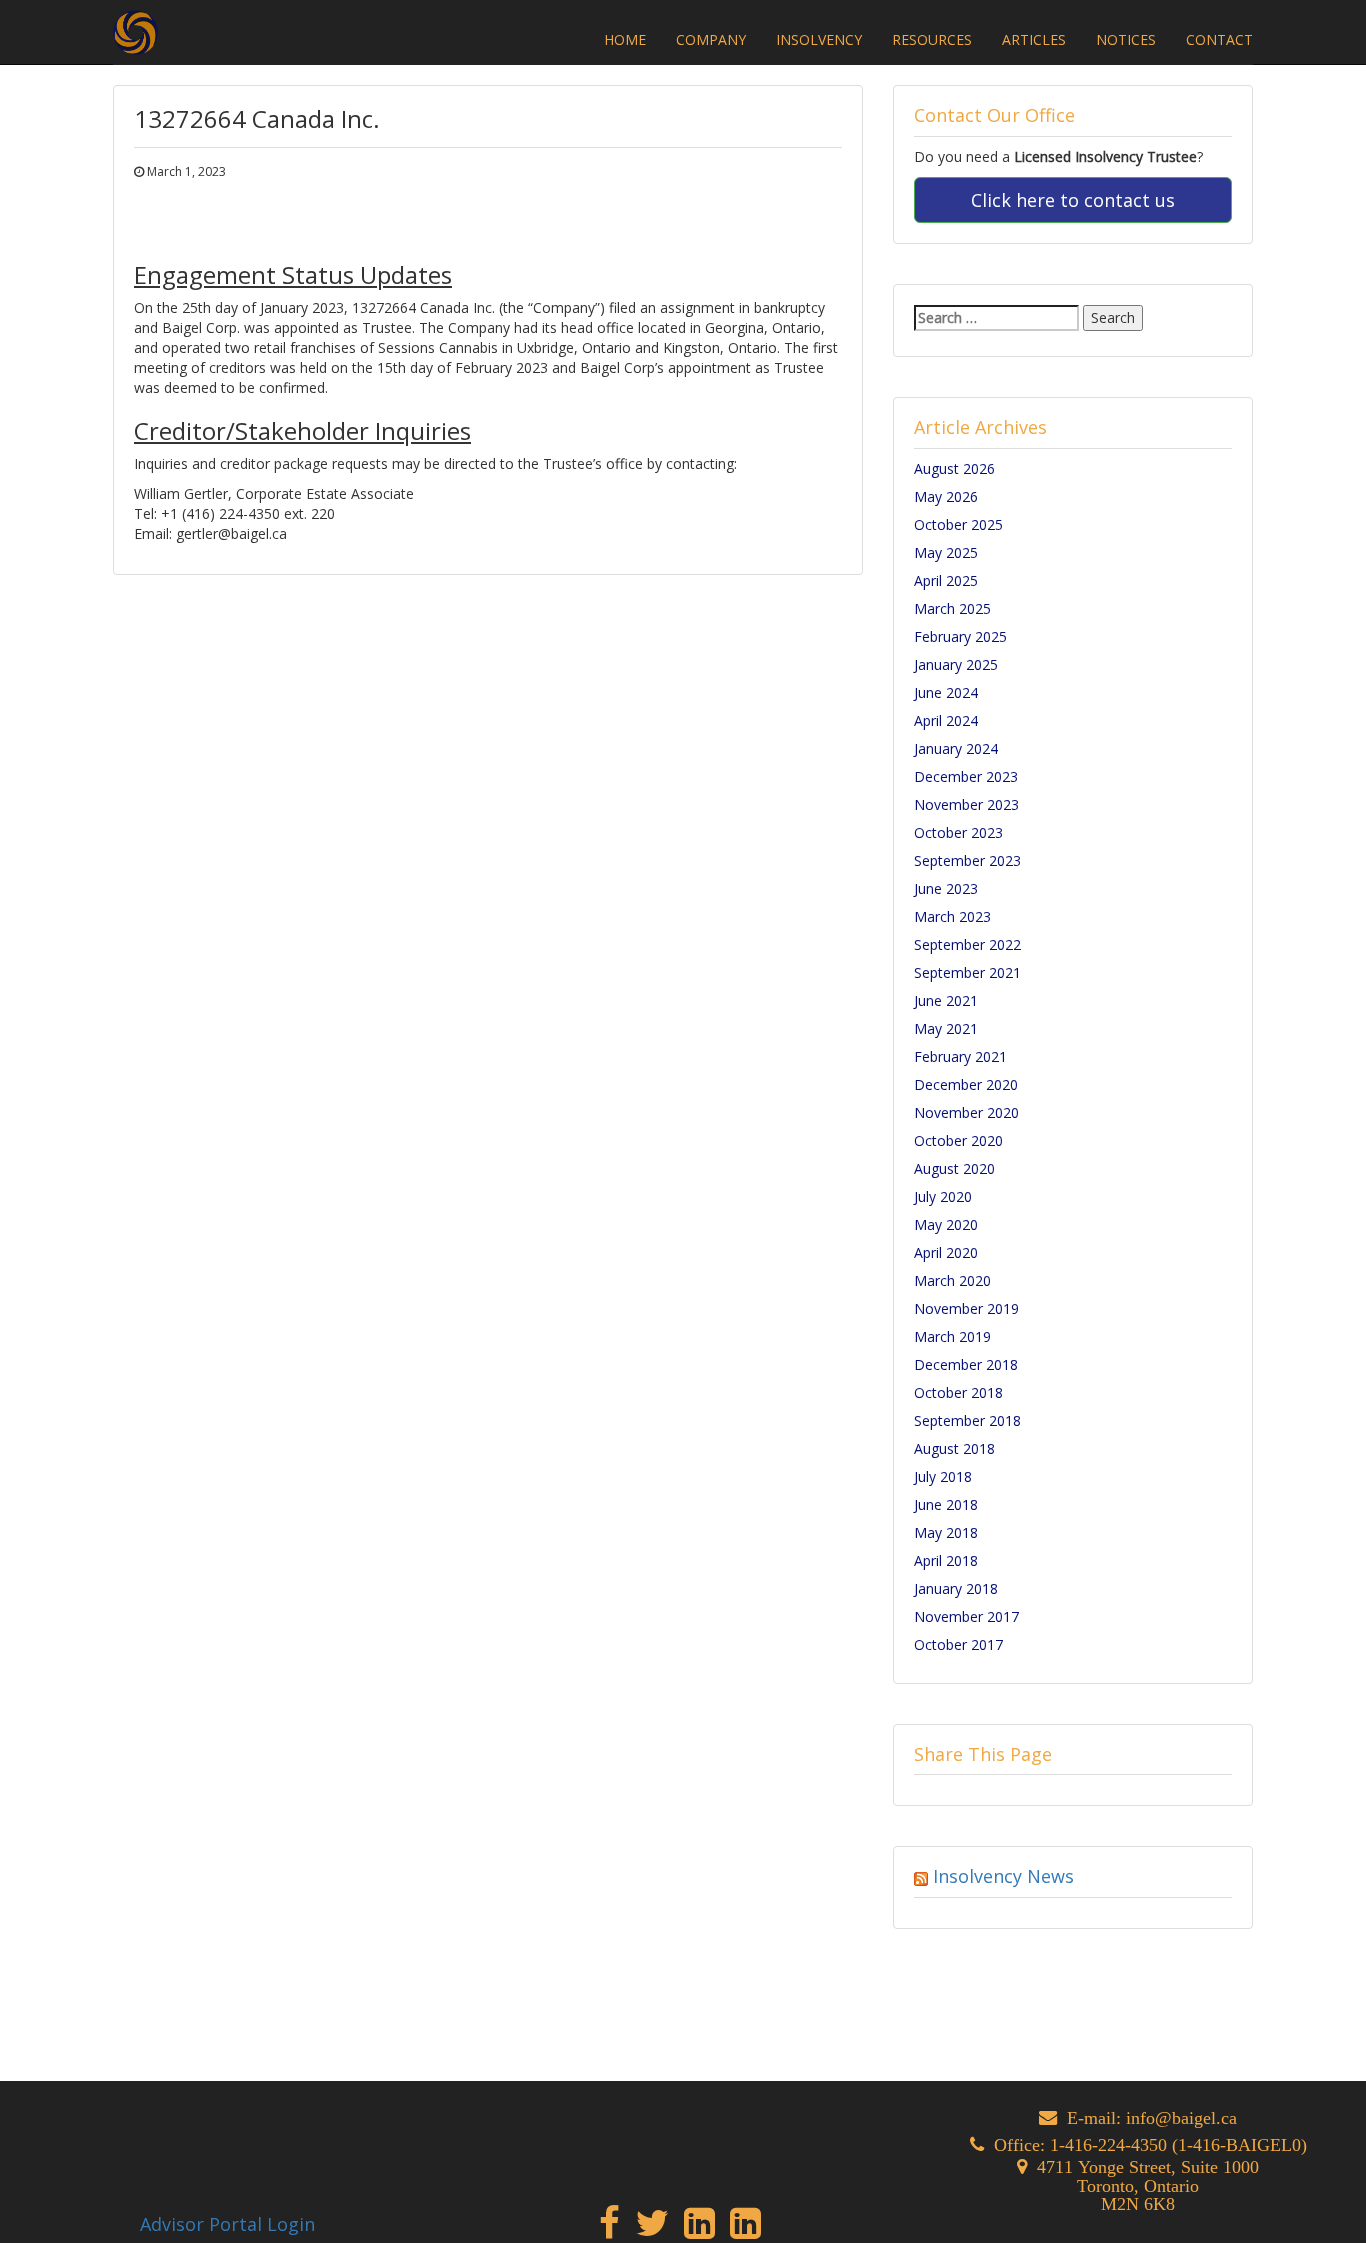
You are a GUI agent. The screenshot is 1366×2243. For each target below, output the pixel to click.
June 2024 (946, 692)
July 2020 (943, 1196)
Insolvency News (1003, 1876)
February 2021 (960, 1056)
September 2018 (967, 1420)
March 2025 (952, 608)
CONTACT (1219, 39)
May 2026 (946, 496)
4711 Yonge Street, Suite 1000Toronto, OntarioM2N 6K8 (1148, 2184)
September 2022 (967, 944)
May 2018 (946, 1532)
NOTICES (1126, 39)
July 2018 (943, 1476)
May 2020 (946, 1224)
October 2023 (958, 832)
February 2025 (960, 636)
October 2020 (958, 1140)
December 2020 (966, 1084)
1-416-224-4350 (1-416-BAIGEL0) (1178, 2144)
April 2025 (946, 580)
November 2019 (966, 1308)
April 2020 (946, 1252)
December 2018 (966, 1364)
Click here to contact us (1073, 200)
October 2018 (958, 1392)
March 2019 (952, 1336)
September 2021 (967, 972)
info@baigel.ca (1181, 2117)
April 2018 (946, 1560)
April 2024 (946, 720)
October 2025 (958, 524)
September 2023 (967, 860)
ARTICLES (1034, 39)
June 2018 (946, 1504)
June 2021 (946, 1000)
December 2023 (966, 776)
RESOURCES (932, 39)
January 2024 (956, 748)
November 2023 (966, 804)
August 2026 (954, 468)
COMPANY (711, 39)
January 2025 (956, 664)
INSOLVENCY (819, 39)
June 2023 (946, 888)
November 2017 (966, 1616)
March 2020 (952, 1280)
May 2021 (946, 1028)
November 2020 (966, 1112)
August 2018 (954, 1448)
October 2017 (958, 1644)
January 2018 (956, 1588)
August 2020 (954, 1168)
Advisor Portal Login (227, 2224)
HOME (625, 39)
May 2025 (946, 552)
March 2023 (952, 916)
